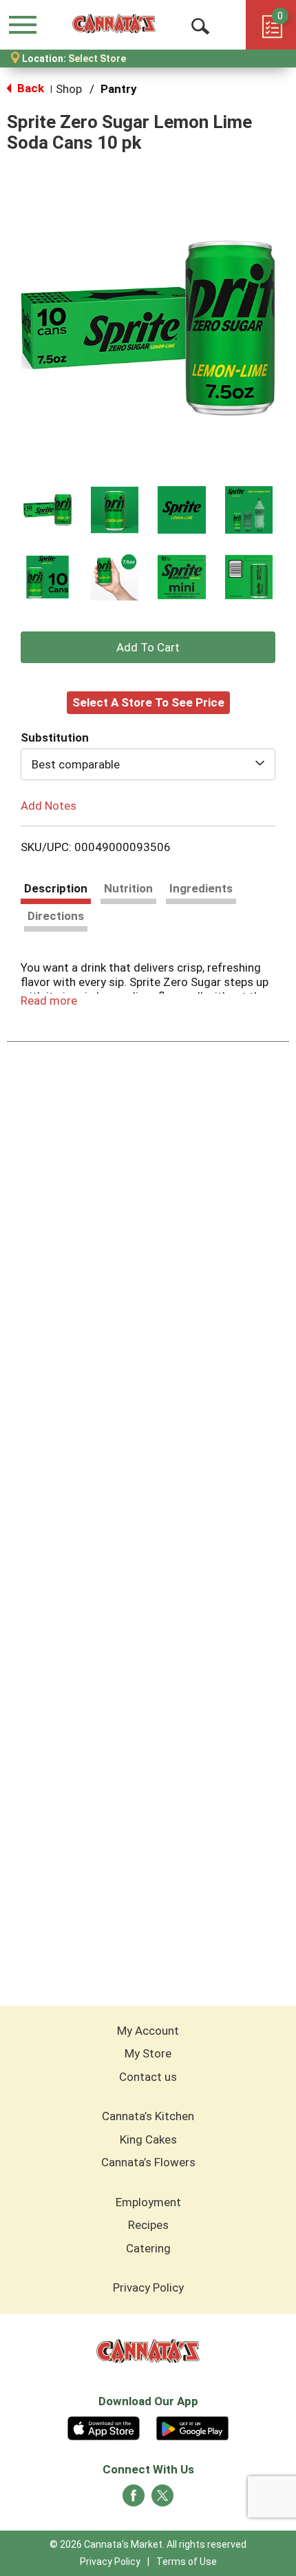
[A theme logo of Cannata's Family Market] (114, 24)
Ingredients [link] (201, 888)
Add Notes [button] (49, 805)
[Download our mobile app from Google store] (192, 2427)
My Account (148, 2031)
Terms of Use (187, 2562)
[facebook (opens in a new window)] (134, 2500)
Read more (49, 1001)
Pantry (119, 89)
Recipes (148, 2225)
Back (29, 88)
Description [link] (56, 888)
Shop (69, 89)
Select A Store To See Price (148, 702)
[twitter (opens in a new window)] (162, 2500)
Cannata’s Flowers (148, 2162)
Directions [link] (56, 916)
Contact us (148, 2077)
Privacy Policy (148, 2287)
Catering (148, 2248)
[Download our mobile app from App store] (104, 2427)
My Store (148, 2053)
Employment (148, 2202)
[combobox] (148, 764)
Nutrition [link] (128, 888)
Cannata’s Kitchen (148, 2116)
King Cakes (148, 2139)
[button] (47, 510)
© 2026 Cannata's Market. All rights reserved (148, 2544)
